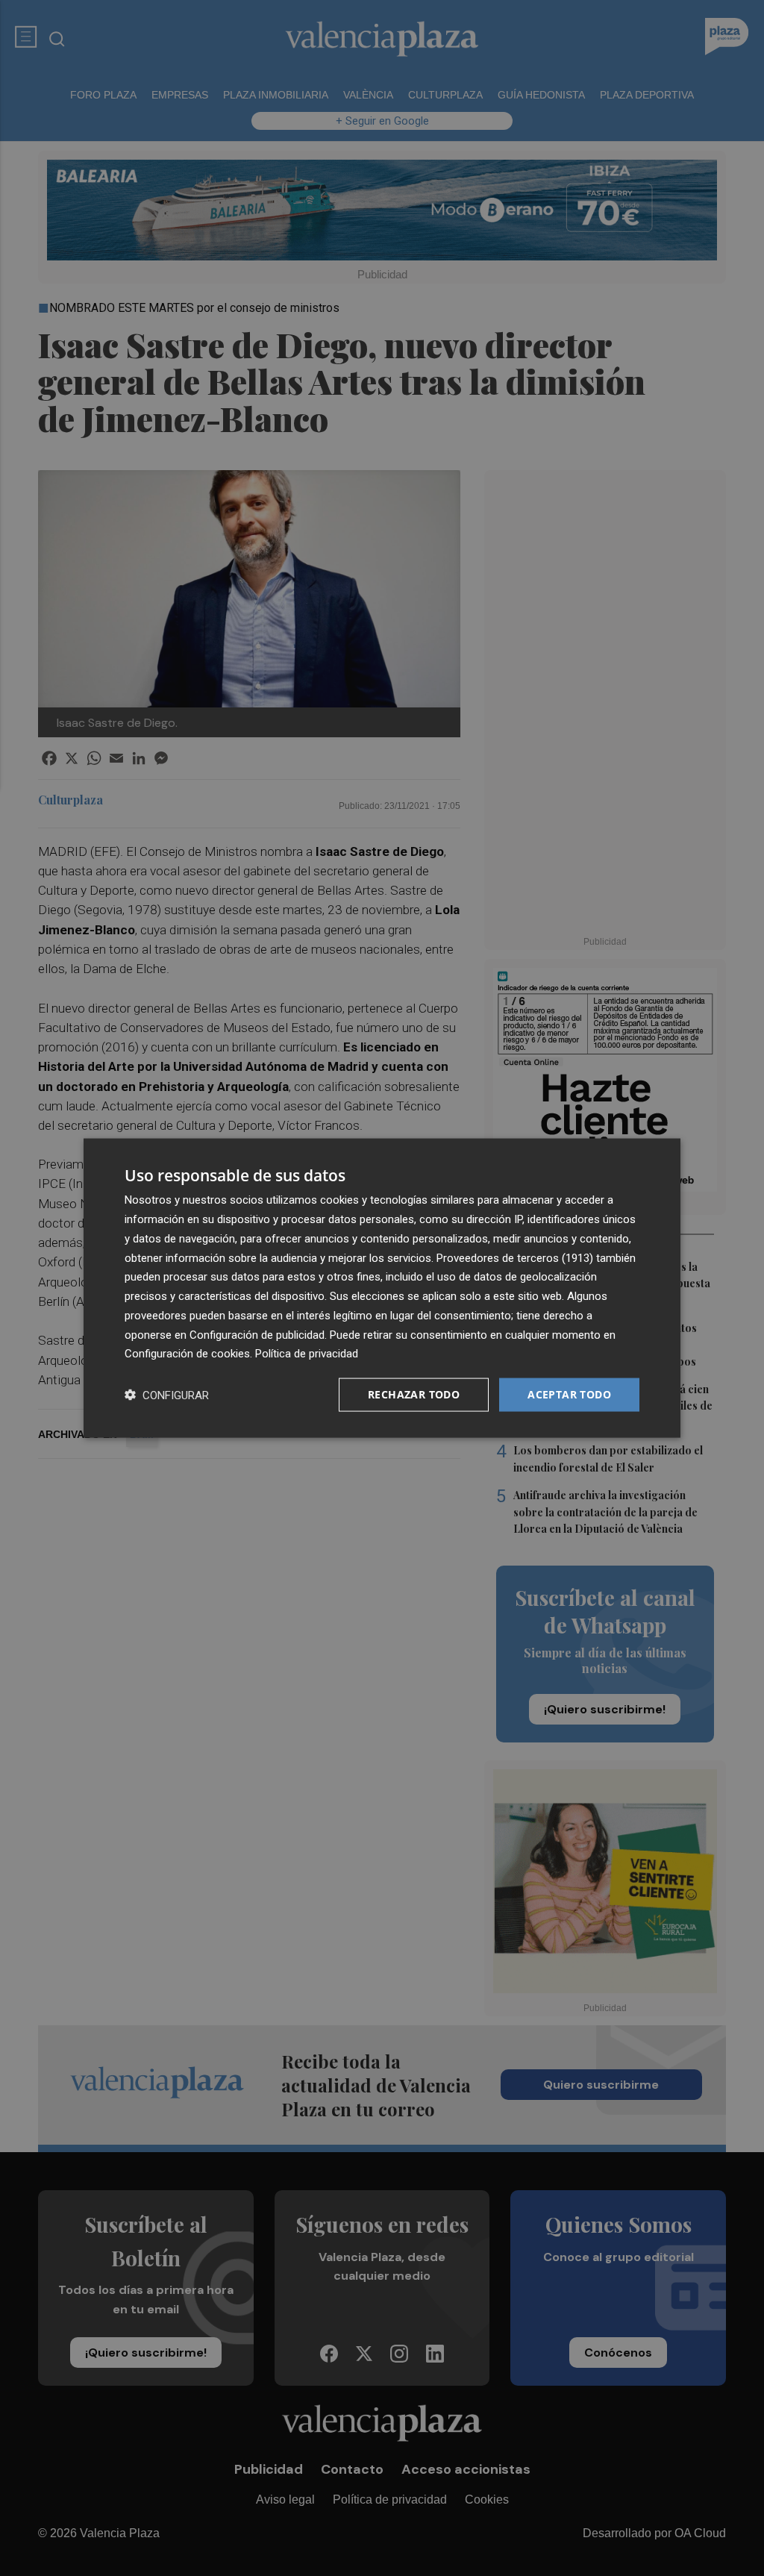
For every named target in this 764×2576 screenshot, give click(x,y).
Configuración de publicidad (257, 1334)
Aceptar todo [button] (569, 1394)
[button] (167, 1395)
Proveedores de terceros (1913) (515, 1257)
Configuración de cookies (187, 1354)
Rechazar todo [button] (414, 1394)
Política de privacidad (307, 1354)
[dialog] (382, 1288)
